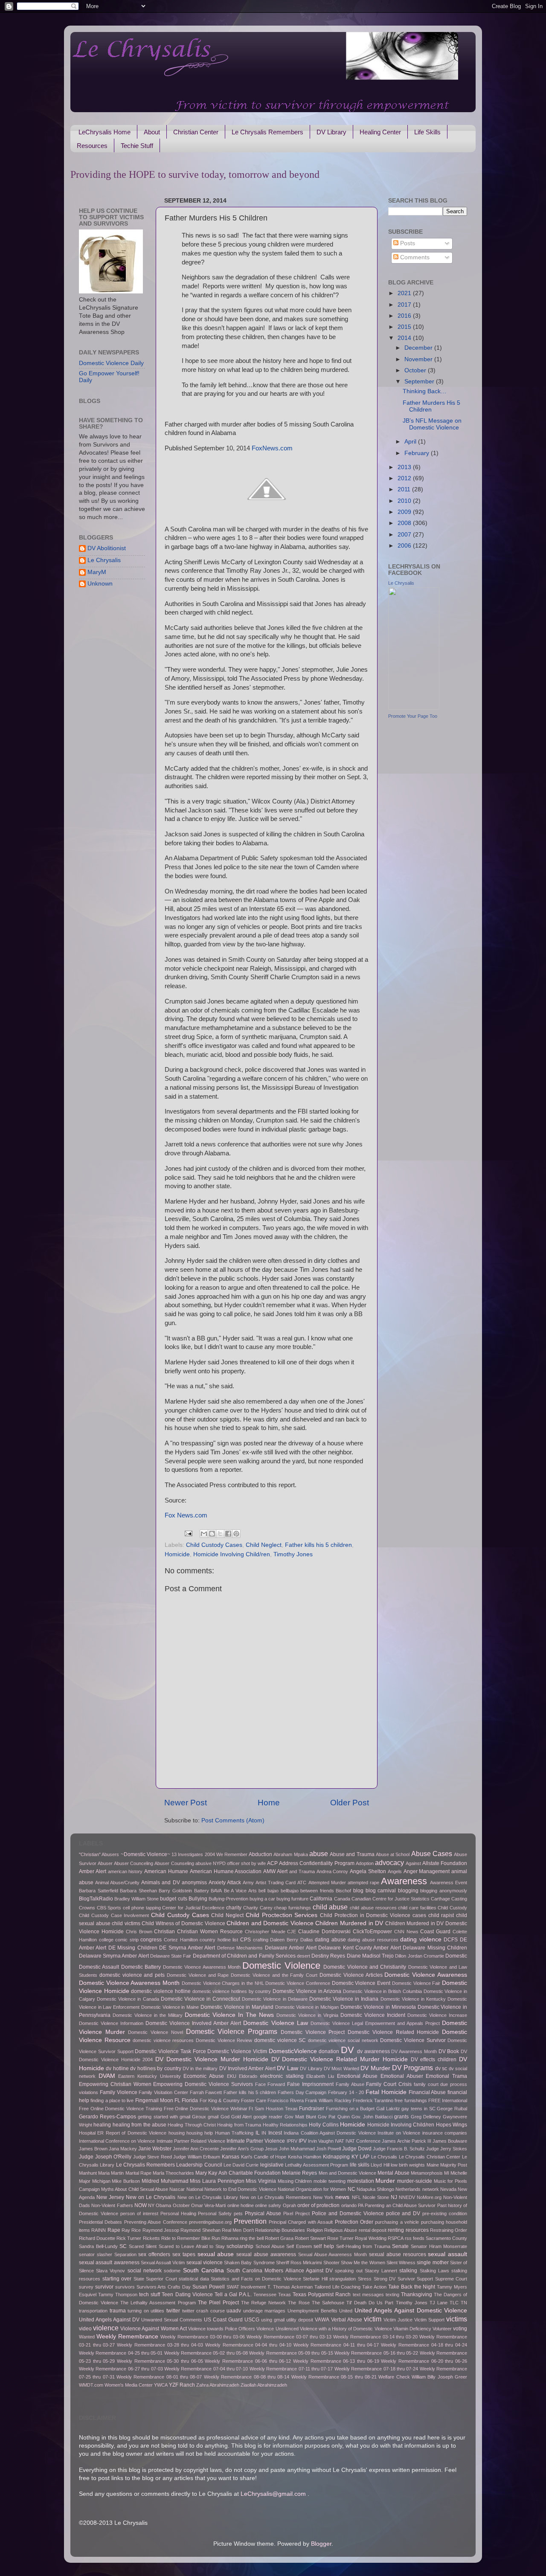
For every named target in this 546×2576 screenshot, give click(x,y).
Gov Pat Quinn (334, 2117)
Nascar (177, 2189)
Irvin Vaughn (321, 2141)
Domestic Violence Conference (298, 1983)
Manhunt (88, 2173)
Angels (395, 1871)
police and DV (403, 2213)
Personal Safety (215, 2213)
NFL (356, 2197)
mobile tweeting (330, 2181)
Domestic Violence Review (224, 2040)
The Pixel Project (218, 2303)
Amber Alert (93, 1871)
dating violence (421, 1939)
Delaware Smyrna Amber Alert (114, 1956)
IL (258, 2133)
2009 (405, 512)
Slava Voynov (110, 2271)
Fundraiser (312, 2109)
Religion (315, 2230)
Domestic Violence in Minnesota (378, 2007)
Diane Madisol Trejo (370, 1956)
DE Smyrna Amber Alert (187, 1948)
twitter (173, 2311)
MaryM (97, 572)
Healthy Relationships (285, 2125)
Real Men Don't (238, 2230)
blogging (408, 1891)
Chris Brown (139, 1932)
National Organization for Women (312, 2189)
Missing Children (295, 2181)
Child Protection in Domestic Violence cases (373, 1915)
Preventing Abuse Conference (156, 2222)
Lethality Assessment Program (317, 2165)
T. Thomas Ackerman (290, 2287)
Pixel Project (296, 2213)
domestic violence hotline (161, 1991)
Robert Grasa (279, 2238)
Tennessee (265, 2295)
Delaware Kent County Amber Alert (360, 1948)
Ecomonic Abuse (204, 2076)
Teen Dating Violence (187, 2295)
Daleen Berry (284, 1940)
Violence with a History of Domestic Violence (346, 2329)
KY (355, 2157)
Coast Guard (435, 1932)
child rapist (441, 1915)
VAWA (322, 2320)
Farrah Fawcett (206, 2092)
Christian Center (196, 132)
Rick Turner (129, 2238)
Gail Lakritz (388, 2109)
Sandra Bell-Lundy (98, 2246)
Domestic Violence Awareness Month (129, 1983)
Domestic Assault (99, 1967)
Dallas (307, 1940)
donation (329, 2051)
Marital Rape (138, 2173)
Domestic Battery (141, 1967)
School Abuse (270, 2246)
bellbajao (290, 1891)
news (342, 2197)
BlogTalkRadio (96, 1899)
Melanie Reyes (299, 2173)
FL (177, 2100)
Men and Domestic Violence (348, 2173)
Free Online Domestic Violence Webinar (206, 2109)
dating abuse (330, 1940)
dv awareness (373, 2051)
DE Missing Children (133, 1948)
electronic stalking (282, 2076)
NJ (394, 2197)
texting (392, 2295)
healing (102, 2125)
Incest (275, 2133)
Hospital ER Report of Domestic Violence (123, 2133)
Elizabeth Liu (320, 2076)
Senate (400, 2246)
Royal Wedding (370, 2238)
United (346, 2311)
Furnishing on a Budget (350, 2109)
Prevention (250, 2221)
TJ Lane (439, 2303)
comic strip (127, 1940)
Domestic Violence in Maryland (237, 2007)
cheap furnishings (292, 1908)
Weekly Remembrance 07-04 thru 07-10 (206, 2369)
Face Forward (270, 2084)
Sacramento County (446, 2238)
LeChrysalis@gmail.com (273, 2494)
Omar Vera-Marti (208, 2205)
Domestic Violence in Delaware (274, 1999)
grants (401, 2117)
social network (145, 2271)
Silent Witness (401, 2263)
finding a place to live (112, 2100)
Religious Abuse (341, 2230)
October (416, 370)
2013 (405, 467)
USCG (252, 2320)
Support (425, 2279)
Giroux (199, 2117)
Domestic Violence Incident (373, 2015)
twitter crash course (203, 2311)
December (419, 348)
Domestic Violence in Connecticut (200, 1999)
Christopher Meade (265, 1932)
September (420, 381)
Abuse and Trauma (352, 1854)
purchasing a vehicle (397, 2222)
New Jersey (110, 2197)
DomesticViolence (293, 2051)
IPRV (292, 2141)
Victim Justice (398, 2320)
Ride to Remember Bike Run (191, 2238)
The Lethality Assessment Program (158, 2303)
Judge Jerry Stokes (447, 2149)
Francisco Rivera (285, 2100)
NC (351, 2189)
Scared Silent (143, 2246)
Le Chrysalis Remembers (267, 132)
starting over (117, 2279)
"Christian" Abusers (99, 1854)
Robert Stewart (310, 2238)
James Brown (93, 2149)
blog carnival (381, 1891)
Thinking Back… (425, 391)
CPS (245, 1940)
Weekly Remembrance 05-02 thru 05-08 (206, 2353)
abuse (319, 1854)
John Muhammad (297, 2149)
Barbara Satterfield (99, 1891)
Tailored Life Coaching (338, 2287)
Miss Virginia (261, 2181)
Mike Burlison (126, 2181)
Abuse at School (393, 1854)
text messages (368, 2295)
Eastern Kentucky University (149, 2076)
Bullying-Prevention (228, 1899)
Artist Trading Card (276, 1883)
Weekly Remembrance (127, 2337)
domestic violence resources (163, 2040)
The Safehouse (328, 2303)
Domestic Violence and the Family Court (274, 1975)
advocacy (389, 1862)
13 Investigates (187, 1854)
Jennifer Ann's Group (242, 2149)
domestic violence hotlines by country (232, 1991)
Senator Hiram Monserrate (439, 2246)
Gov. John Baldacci (372, 2117)
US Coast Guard (223, 2320)
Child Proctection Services (282, 1915)
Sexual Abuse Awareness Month (333, 2254)
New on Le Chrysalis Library (208, 2197)
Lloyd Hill (380, 2165)
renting (396, 2230)
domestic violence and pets (132, 1975)
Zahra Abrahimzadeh (218, 2385)
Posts (407, 243)
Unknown (100, 584)
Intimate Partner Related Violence (191, 2141)
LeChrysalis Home (105, 132)
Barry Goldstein (175, 1891)
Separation (125, 2254)
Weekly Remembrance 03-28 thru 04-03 (160, 2345)
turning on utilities (146, 2311)
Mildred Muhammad (165, 2181)
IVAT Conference (363, 2141)
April (411, 442)
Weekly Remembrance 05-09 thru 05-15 (291, 2353)
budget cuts (173, 1899)
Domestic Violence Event (361, 1983)
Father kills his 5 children (318, 1545)
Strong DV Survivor (394, 2279)
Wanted (87, 2337)
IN (264, 2133)
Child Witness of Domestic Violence (183, 1923)
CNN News (406, 1932)
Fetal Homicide (386, 2092)
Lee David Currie (241, 2165)
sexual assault (447, 2254)
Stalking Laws (434, 2271)
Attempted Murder (327, 1883)
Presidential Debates (100, 2222)
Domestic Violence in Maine (170, 2007)
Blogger (321, 2544)
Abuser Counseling (174, 1863)
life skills (360, 2165)
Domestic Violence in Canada (128, 1999)
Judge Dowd (357, 2149)
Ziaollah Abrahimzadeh (264, 2385)
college (106, 1940)
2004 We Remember (226, 1854)
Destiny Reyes (328, 1956)
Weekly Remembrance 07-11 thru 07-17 (291, 2369)
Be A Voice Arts (240, 1891)
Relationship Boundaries (280, 2230)
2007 (405, 535)
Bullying (198, 1899)
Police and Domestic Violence (348, 2213)
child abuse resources (373, 1908)
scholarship (240, 2246)
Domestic (456, 1956)
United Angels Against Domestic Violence (411, 2311)
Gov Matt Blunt (300, 2117)
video (85, 2329)
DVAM (107, 2076)
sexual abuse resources (398, 2254)
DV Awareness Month (414, 2051)
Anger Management (427, 1871)
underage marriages (264, 2311)
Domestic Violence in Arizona (307, 1991)
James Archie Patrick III (406, 2141)
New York (323, 2197)
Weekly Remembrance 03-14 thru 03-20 (376, 2337)
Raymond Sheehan (200, 2230)
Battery (202, 1891)
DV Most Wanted (341, 2068)
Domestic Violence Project (313, 2032)
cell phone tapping (142, 1908)
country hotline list (219, 1940)
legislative (272, 2165)
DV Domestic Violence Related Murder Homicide (340, 2059)
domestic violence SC (280, 2040)
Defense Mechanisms (240, 1948)
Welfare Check (394, 2377)
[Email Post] (188, 1533)
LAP (364, 2157)
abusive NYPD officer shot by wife (231, 1863)
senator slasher (96, 2254)
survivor (104, 2287)
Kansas (231, 2157)
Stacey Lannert (381, 2271)
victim (373, 2319)
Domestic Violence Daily (111, 363)
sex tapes (184, 2254)
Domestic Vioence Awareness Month (202, 1967)
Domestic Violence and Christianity (365, 1967)
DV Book (449, 2051)
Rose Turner (340, 2238)
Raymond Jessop (161, 2230)
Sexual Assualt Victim (163, 2263)
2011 (405, 489)
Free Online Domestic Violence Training (121, 2109)
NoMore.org (429, 2197)
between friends (317, 1891)
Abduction (260, 1854)
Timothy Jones (293, 1554)
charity (234, 1908)
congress (151, 1940)
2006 (405, 546)
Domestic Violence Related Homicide (393, 2032)
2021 (405, 293)
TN (464, 2303)
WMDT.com (91, 2385)
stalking (408, 2271)
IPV (303, 2141)
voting (460, 2329)
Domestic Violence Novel (155, 2032)
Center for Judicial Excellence (193, 1908)
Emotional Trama (446, 2076)
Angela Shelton (368, 1871)
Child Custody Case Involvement (114, 1915)
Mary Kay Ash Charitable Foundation (238, 2173)
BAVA (216, 1891)
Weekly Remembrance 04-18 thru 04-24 (424, 2345)
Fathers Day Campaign (302, 2092)
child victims (126, 1923)
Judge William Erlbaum (197, 2157)
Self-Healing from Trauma (363, 2246)
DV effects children (434, 2060)
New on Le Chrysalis (151, 2197)
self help (324, 2246)
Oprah (289, 2205)
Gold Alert (241, 2117)
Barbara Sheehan (138, 1891)
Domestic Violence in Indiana (344, 1999)
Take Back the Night (412, 2287)
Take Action (374, 2287)
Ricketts (151, 2238)
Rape (114, 2230)
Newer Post (186, 1803)
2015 (405, 327)
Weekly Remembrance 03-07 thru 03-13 (289, 2337)
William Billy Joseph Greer (439, 2377)
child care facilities (417, 1908)
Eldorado (248, 2076)
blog (358, 1891)
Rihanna (230, 2238)
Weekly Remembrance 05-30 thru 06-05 (160, 2361)
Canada (342, 1899)
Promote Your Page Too (413, 716)
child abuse (330, 1907)
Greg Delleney (426, 2117)
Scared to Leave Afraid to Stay (192, 2246)
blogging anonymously (444, 1891)
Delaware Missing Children (435, 1948)
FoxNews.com (272, 448)
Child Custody (452, 1908)
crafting (261, 1940)
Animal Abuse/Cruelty (117, 1883)
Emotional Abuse (357, 2076)
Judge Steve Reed (152, 2157)
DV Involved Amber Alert (247, 2068)
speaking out (349, 2271)
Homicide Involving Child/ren (232, 1554)
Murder (385, 2181)
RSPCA (396, 2238)
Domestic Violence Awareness (426, 1975)
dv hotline (117, 2068)
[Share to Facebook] (228, 1534)
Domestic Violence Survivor (413, 2040)
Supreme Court (451, 2279)
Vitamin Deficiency (412, 2329)
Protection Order (354, 2222)
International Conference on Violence (117, 2141)
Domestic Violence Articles (351, 1975)
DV (347, 2050)
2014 (405, 338)
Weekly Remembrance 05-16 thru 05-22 (376, 2353)
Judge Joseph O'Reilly (105, 2157)
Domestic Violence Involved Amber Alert (193, 2023)
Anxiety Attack (225, 1883)
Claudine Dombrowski (324, 1932)
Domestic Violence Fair (416, 1983)
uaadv (234, 2311)
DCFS (451, 1940)
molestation (361, 2181)
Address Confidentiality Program (317, 1863)
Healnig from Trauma (239, 2125)
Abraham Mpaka (290, 1854)
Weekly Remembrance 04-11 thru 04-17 (336, 2345)
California (321, 1899)
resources (417, 2230)
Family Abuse (350, 2084)
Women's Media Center (129, 2385)
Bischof (343, 1891)
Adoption (365, 1863)
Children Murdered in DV (349, 1923)
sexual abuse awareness (266, 2254)
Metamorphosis (427, 2173)
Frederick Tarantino (373, 2100)
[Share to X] (220, 1534)
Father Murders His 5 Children (431, 406)
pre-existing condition (445, 2213)
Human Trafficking (234, 2133)
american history (125, 1871)
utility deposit (300, 2320)
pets (238, 2213)
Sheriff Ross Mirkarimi (299, 2263)
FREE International (448, 2100)
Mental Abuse (393, 2173)
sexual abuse (216, 2254)
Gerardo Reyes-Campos (107, 2117)
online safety (268, 2205)
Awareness (404, 1881)
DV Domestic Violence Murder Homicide (212, 2059)
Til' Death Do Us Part (370, 2303)
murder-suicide (415, 2181)
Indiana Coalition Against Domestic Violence (330, 2133)
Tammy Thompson (118, 2295)
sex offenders (154, 2254)
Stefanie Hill (315, 2279)
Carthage (440, 1899)
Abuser (105, 1863)
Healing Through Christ (192, 2125)
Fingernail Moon (154, 2100)
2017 (405, 305)
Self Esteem (299, 2246)
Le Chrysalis (104, 560)
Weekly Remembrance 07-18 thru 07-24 (376, 2369)
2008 (405, 523)
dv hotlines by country (155, 2068)
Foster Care (254, 2100)
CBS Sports (109, 1908)
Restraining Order (449, 2230)
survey (86, 2287)
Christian (164, 1932)
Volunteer (442, 2329)
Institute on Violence (399, 2133)
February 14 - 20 (346, 2092)
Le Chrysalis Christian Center (430, 2157)
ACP (272, 1863)
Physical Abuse (263, 2213)
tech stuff (150, 2295)
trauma (118, 2311)
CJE (292, 1932)
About (152, 132)
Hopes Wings (452, 2125)
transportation (93, 2311)
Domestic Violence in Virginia (307, 2015)
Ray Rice (131, 2230)
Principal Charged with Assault (301, 2222)
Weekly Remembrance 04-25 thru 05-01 (121, 2353)
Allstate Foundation (445, 1863)
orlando (349, 2205)
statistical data (194, 2279)
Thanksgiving (417, 2295)
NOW (141, 2205)
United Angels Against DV (109, 2320)
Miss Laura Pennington (217, 2181)
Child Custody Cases (214, 1545)
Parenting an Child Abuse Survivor (400, 2205)
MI (447, 2173)
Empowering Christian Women (115, 2084)
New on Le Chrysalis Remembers (276, 2197)
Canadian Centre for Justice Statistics (391, 1899)
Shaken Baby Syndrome (249, 2263)
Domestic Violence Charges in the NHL (223, 1983)
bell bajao (269, 1891)
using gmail (273, 2320)
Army (248, 1883)
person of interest (139, 2213)
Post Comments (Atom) (233, 1820)
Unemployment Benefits (312, 2311)
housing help (200, 2133)
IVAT (340, 2141)
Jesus (271, 2149)
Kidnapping (336, 2157)
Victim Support (429, 2320)
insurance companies (445, 2133)
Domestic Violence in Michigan (307, 2007)
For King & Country (220, 2100)
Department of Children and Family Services (244, 1956)
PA (361, 2205)
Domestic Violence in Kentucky (413, 1999)
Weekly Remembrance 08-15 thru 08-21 (334, 2377)
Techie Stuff (137, 146)
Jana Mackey (123, 2149)
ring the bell (251, 2238)
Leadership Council (199, 2165)
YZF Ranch (182, 2385)
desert (303, 1956)
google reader (268, 2117)
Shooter (331, 2263)
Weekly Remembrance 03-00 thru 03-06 (203, 2337)
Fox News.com (186, 1515)
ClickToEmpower (372, 1932)
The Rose (299, 2303)
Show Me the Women (363, 2263)
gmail (213, 2117)
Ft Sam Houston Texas (273, 2109)
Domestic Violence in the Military (148, 2015)
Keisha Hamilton (305, 2157)
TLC (454, 2303)
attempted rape (363, 1883)
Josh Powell (328, 2149)
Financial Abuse (427, 2092)
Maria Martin (111, 2173)
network (431, 2189)
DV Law (287, 2068)
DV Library (331, 132)
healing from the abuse (139, 2125)
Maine (433, 2165)
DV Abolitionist (107, 548)
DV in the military (200, 2068)
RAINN (99, 2230)
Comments (414, 257)
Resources (92, 146)
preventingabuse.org (210, 2222)
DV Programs (412, 2068)
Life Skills (427, 132)
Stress (365, 2279)
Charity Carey (258, 1908)
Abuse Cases (432, 1854)
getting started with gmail (164, 2117)
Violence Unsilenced (277, 2329)
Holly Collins (324, 2125)
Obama (163, 2205)
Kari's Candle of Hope (264, 2157)
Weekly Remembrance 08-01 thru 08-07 (159, 2377)
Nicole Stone (376, 2197)
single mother (433, 2263)
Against (413, 1863)
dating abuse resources (373, 1940)
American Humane (166, 1871)
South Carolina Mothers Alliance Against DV (280, 2271)
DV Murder (375, 2068)
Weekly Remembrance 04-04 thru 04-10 (248, 2345)
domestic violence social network (343, 2040)
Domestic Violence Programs (232, 2031)
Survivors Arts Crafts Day (164, 2287)
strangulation (343, 2279)
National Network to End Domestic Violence (231, 2189)
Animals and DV (160, 1883)
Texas (285, 2295)
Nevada (448, 2189)
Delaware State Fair (171, 1956)
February (418, 453)
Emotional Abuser (402, 2076)
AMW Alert (275, 1871)
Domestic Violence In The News (229, 2015)
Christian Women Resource (210, 1932)
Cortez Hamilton (181, 1940)
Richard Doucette (97, 2238)
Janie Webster (155, 2149)
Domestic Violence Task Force (170, 2051)
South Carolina (203, 2270)
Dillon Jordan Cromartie (419, 1956)
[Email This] (204, 1534)
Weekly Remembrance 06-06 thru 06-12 (248, 2361)
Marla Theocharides (173, 2173)
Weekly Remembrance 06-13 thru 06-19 (336, 2361)
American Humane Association (226, 1871)
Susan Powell (209, 2287)
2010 (405, 501)
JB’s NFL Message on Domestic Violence (432, 424)
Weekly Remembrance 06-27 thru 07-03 (121, 2369)
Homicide (177, 1554)
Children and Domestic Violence (270, 1923)
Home (269, 1803)
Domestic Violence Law (275, 2023)
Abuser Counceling (134, 1863)
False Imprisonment (310, 2084)
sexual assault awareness (109, 2263)
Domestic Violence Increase (437, 2015)
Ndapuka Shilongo (375, 2189)
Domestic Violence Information (111, 2023)
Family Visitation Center (163, 2092)
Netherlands (408, 2189)
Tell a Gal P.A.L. (233, 2295)
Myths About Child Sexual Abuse (135, 2189)
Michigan (101, 2181)
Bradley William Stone (136, 1899)
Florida (190, 2100)
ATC (302, 1883)
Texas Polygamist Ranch (322, 2295)
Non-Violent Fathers (112, 2205)
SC (123, 2246)
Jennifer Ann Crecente (196, 2149)
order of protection (319, 2205)
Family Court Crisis (389, 2084)
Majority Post (454, 2165)
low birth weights (408, 2165)
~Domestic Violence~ (145, 1854)
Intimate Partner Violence (256, 2141)
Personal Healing (178, 2213)
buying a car (262, 1899)
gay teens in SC (418, 2109)
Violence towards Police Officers (222, 2329)
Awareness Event (449, 1883)
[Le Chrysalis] (414, 708)
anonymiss (194, 1883)
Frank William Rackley (328, 2100)
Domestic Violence (281, 1965)
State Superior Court (155, 2279)
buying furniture (292, 1899)
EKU (232, 2076)
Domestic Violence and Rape (198, 1975)
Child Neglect (264, 1545)
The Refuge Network (263, 2303)
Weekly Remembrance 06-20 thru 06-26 (424, 2361)
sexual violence (205, 2263)
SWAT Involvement (246, 2287)
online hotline (241, 2205)
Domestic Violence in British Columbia (382, 1991)
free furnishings (411, 2100)
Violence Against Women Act (153, 2329)
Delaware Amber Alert (291, 1948)
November (419, 359)
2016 (405, 316)
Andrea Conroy (333, 1871)
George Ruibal (452, 2109)
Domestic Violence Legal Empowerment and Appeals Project (375, 2023)
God (225, 2117)
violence (106, 2328)
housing (177, 2133)
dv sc (441, 2068)
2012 (405, 478)
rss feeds (415, 2238)
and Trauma (302, 1871)
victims (457, 2319)
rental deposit (373, 2230)
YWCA (161, 2385)
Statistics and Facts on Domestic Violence (256, 2279)
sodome (172, 2271)
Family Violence (119, 2092)
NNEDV (407, 2197)
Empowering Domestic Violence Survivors (203, 2084)
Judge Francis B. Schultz (399, 2149)
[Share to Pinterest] (236, 1534)
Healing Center (380, 132)
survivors (125, 2287)
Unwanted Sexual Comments (172, 2320)
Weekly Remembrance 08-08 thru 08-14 (247, 2377)
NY (151, 2205)
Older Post (350, 1803)
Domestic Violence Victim (237, 2051)
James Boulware (450, 2141)
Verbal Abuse (347, 2320)
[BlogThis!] (212, 1534)
